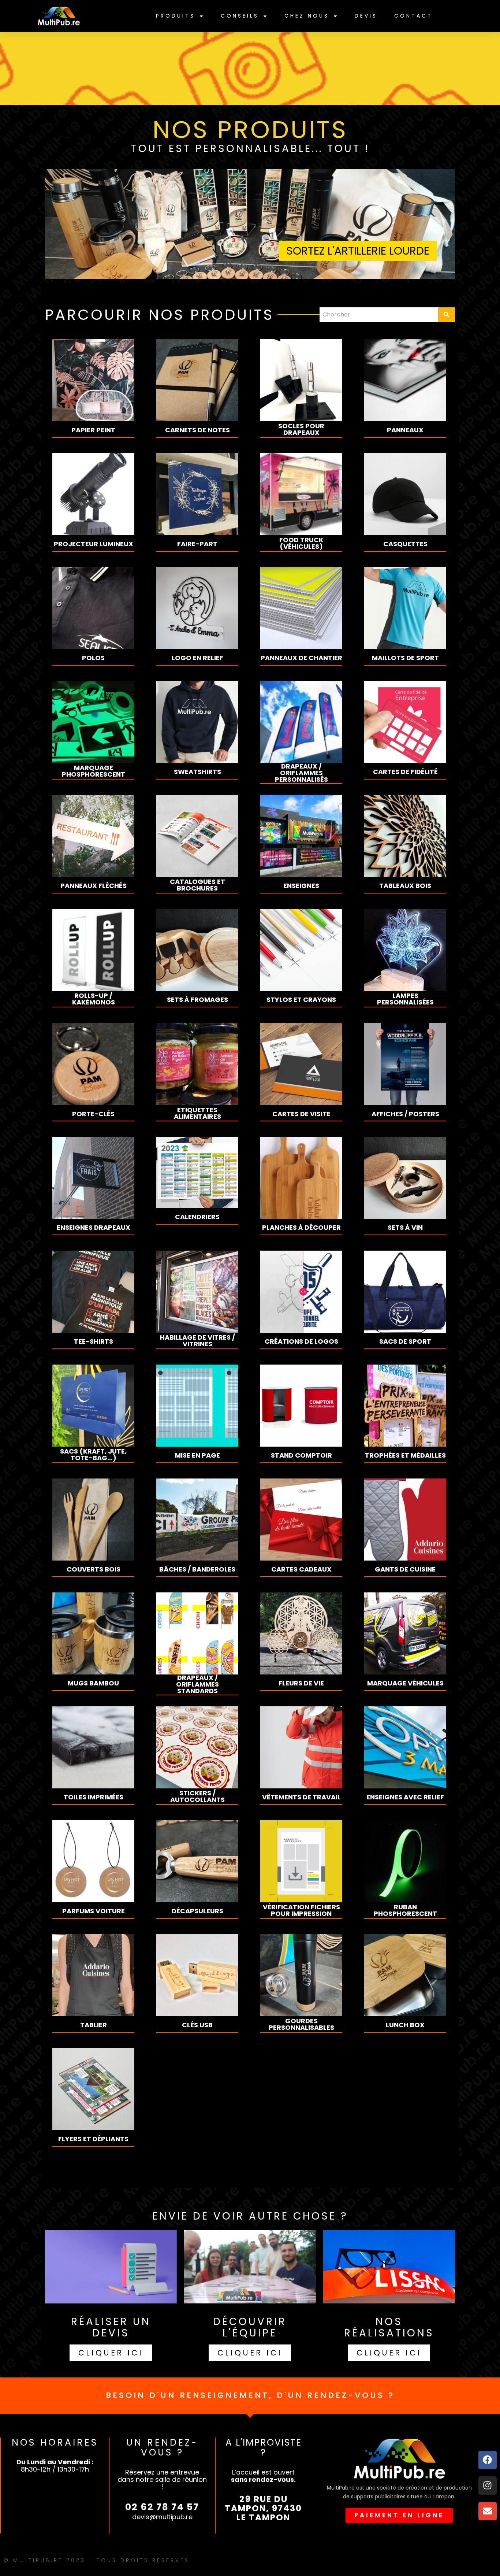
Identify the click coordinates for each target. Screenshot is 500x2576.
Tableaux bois (405, 886)
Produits (176, 16)
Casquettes (405, 544)
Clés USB (197, 2025)
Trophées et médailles (405, 1455)
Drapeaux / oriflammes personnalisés (301, 773)
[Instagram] (488, 2486)
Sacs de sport (405, 1341)
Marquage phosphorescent (94, 771)
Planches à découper (301, 1228)
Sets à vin (405, 1228)
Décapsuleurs (197, 1911)
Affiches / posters (405, 1114)
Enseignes (301, 886)
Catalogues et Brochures (197, 885)
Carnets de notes (197, 430)
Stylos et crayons (301, 1000)
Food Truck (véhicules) (301, 543)
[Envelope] (488, 2511)
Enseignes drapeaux (94, 1228)
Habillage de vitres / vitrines (197, 1341)
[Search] (447, 315)
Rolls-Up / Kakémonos (94, 999)
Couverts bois (94, 1569)
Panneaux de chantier (301, 658)
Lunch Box (405, 2025)
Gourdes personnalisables (301, 2024)
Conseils (240, 16)
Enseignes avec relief (405, 1797)
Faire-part (197, 544)
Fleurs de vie (301, 1683)
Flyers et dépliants (93, 2139)
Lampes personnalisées (405, 999)
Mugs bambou (93, 1683)
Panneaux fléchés (94, 886)
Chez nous (307, 16)
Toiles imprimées (94, 1797)
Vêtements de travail (301, 1797)
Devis (366, 16)
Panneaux (405, 430)
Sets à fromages (197, 1000)
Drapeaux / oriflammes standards (197, 1684)
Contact (413, 16)
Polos (93, 658)
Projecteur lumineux (94, 544)
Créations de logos (301, 1341)
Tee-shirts (94, 1341)
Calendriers (197, 1217)
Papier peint (93, 430)
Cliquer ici (111, 2353)
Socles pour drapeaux (301, 429)
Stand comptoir (301, 1455)
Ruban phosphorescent (405, 1910)
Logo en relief (197, 658)
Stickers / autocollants (197, 1796)
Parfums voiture (94, 1911)
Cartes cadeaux (301, 1569)
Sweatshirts (197, 772)
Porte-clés (93, 1114)
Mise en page (197, 1455)
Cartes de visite (301, 1114)
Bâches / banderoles (197, 1569)
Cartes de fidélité (405, 772)
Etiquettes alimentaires (197, 1113)
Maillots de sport (405, 658)
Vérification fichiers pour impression (301, 1910)
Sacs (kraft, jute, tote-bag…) (93, 1455)
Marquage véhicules (405, 1683)
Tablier (94, 2025)
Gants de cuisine (405, 1569)
